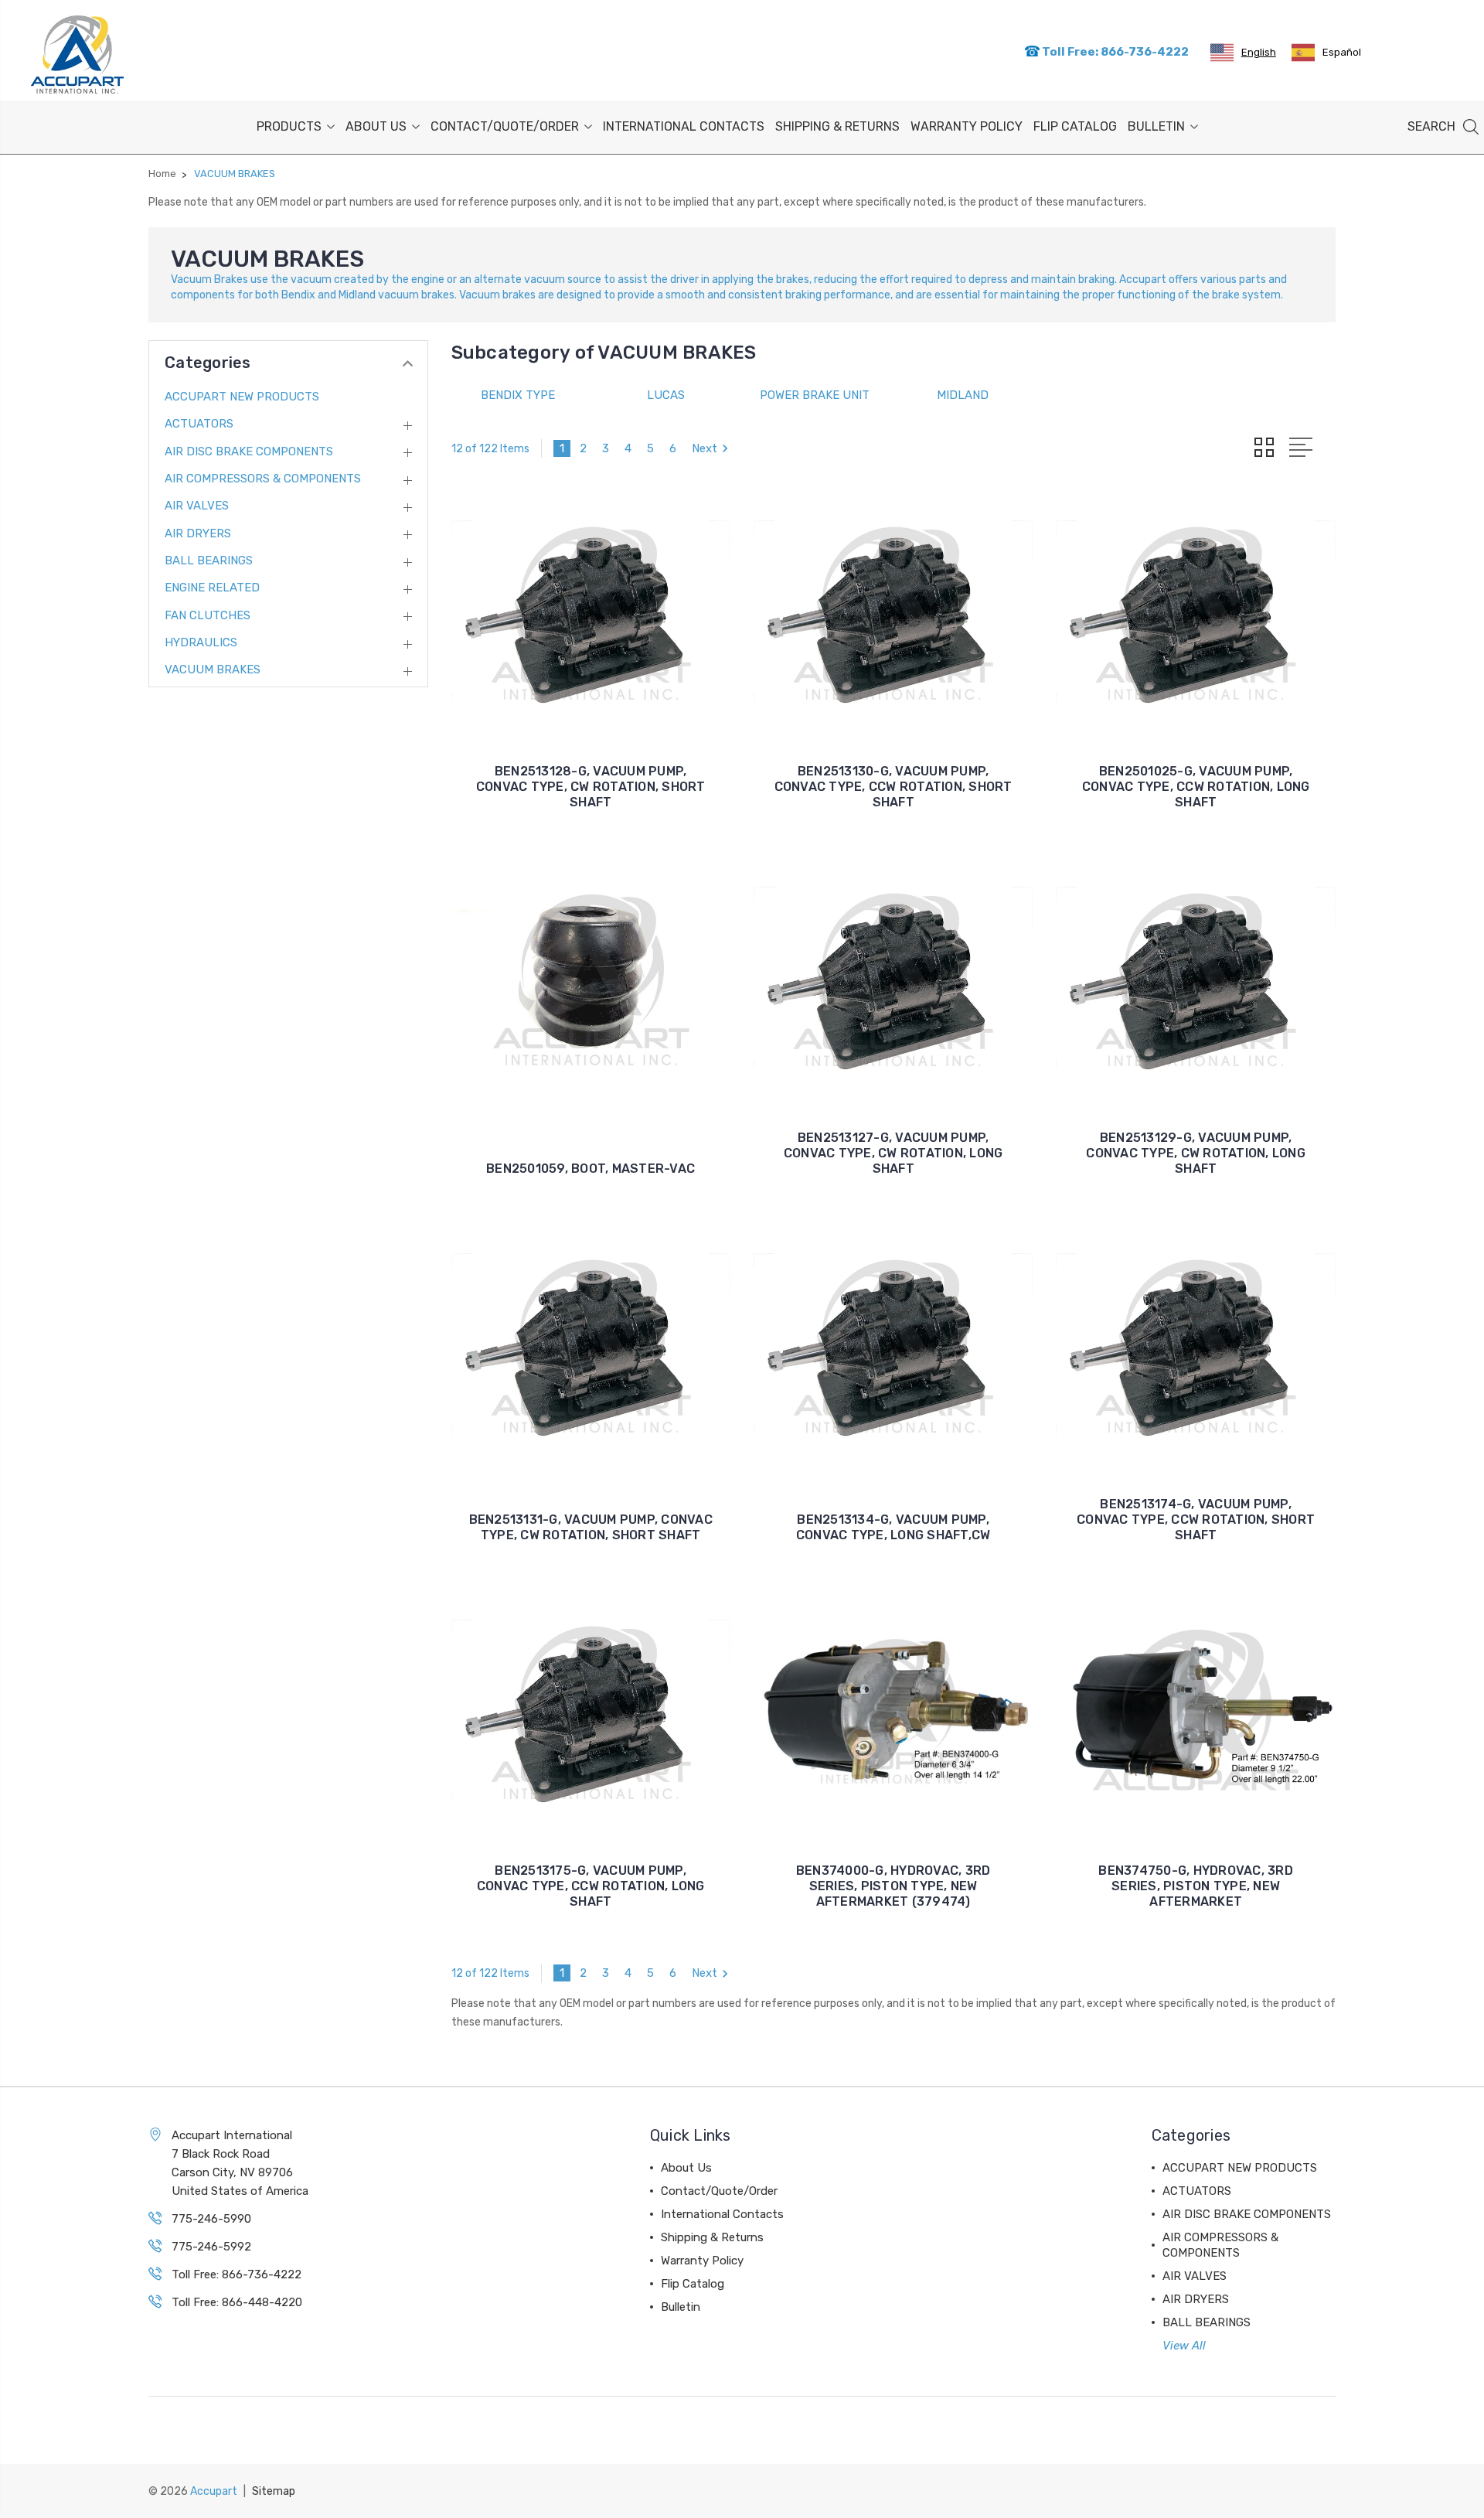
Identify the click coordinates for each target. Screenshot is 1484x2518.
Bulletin (1156, 126)
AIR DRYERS (198, 533)
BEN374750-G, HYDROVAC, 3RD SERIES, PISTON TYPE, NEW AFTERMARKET (1196, 1886)
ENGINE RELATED (212, 588)
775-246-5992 (211, 2247)
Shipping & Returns (837, 126)
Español (1342, 52)
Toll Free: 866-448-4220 (237, 2302)
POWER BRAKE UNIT (815, 395)
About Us (376, 126)
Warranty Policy (967, 126)
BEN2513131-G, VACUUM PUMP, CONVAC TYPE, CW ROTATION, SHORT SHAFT (591, 1527)
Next (705, 448)
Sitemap (274, 2491)
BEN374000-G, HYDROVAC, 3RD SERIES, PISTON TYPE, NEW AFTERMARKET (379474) (893, 1886)
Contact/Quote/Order (505, 126)
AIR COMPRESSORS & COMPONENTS (263, 479)
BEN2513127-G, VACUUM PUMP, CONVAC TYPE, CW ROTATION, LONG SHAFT (893, 1153)
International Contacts (684, 126)
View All (1184, 2346)
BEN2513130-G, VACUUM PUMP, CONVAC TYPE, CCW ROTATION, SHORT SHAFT (893, 787)
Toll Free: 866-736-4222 (1114, 52)
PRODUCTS (289, 126)
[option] (1326, 53)
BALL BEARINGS (209, 561)
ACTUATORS (199, 424)
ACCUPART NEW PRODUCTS (242, 397)
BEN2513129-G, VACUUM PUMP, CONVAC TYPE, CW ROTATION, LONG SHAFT (1196, 1153)
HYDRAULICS (201, 642)
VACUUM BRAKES (213, 670)
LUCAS (666, 395)
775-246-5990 (211, 2219)
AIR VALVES (197, 506)
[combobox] (1243, 53)
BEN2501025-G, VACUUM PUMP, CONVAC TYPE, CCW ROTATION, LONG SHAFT (1196, 787)
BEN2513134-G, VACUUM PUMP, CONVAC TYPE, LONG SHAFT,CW (893, 1527)
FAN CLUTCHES (208, 615)
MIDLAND (963, 395)
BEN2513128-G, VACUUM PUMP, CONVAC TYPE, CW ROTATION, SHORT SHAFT (591, 787)
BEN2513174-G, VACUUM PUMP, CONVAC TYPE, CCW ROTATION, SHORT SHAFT (1196, 1520)
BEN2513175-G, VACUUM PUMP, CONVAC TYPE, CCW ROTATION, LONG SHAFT (591, 1886)
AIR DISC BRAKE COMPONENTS (249, 451)
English (1259, 52)
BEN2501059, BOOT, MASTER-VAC (591, 1169)
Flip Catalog (1075, 126)
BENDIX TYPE (518, 395)
